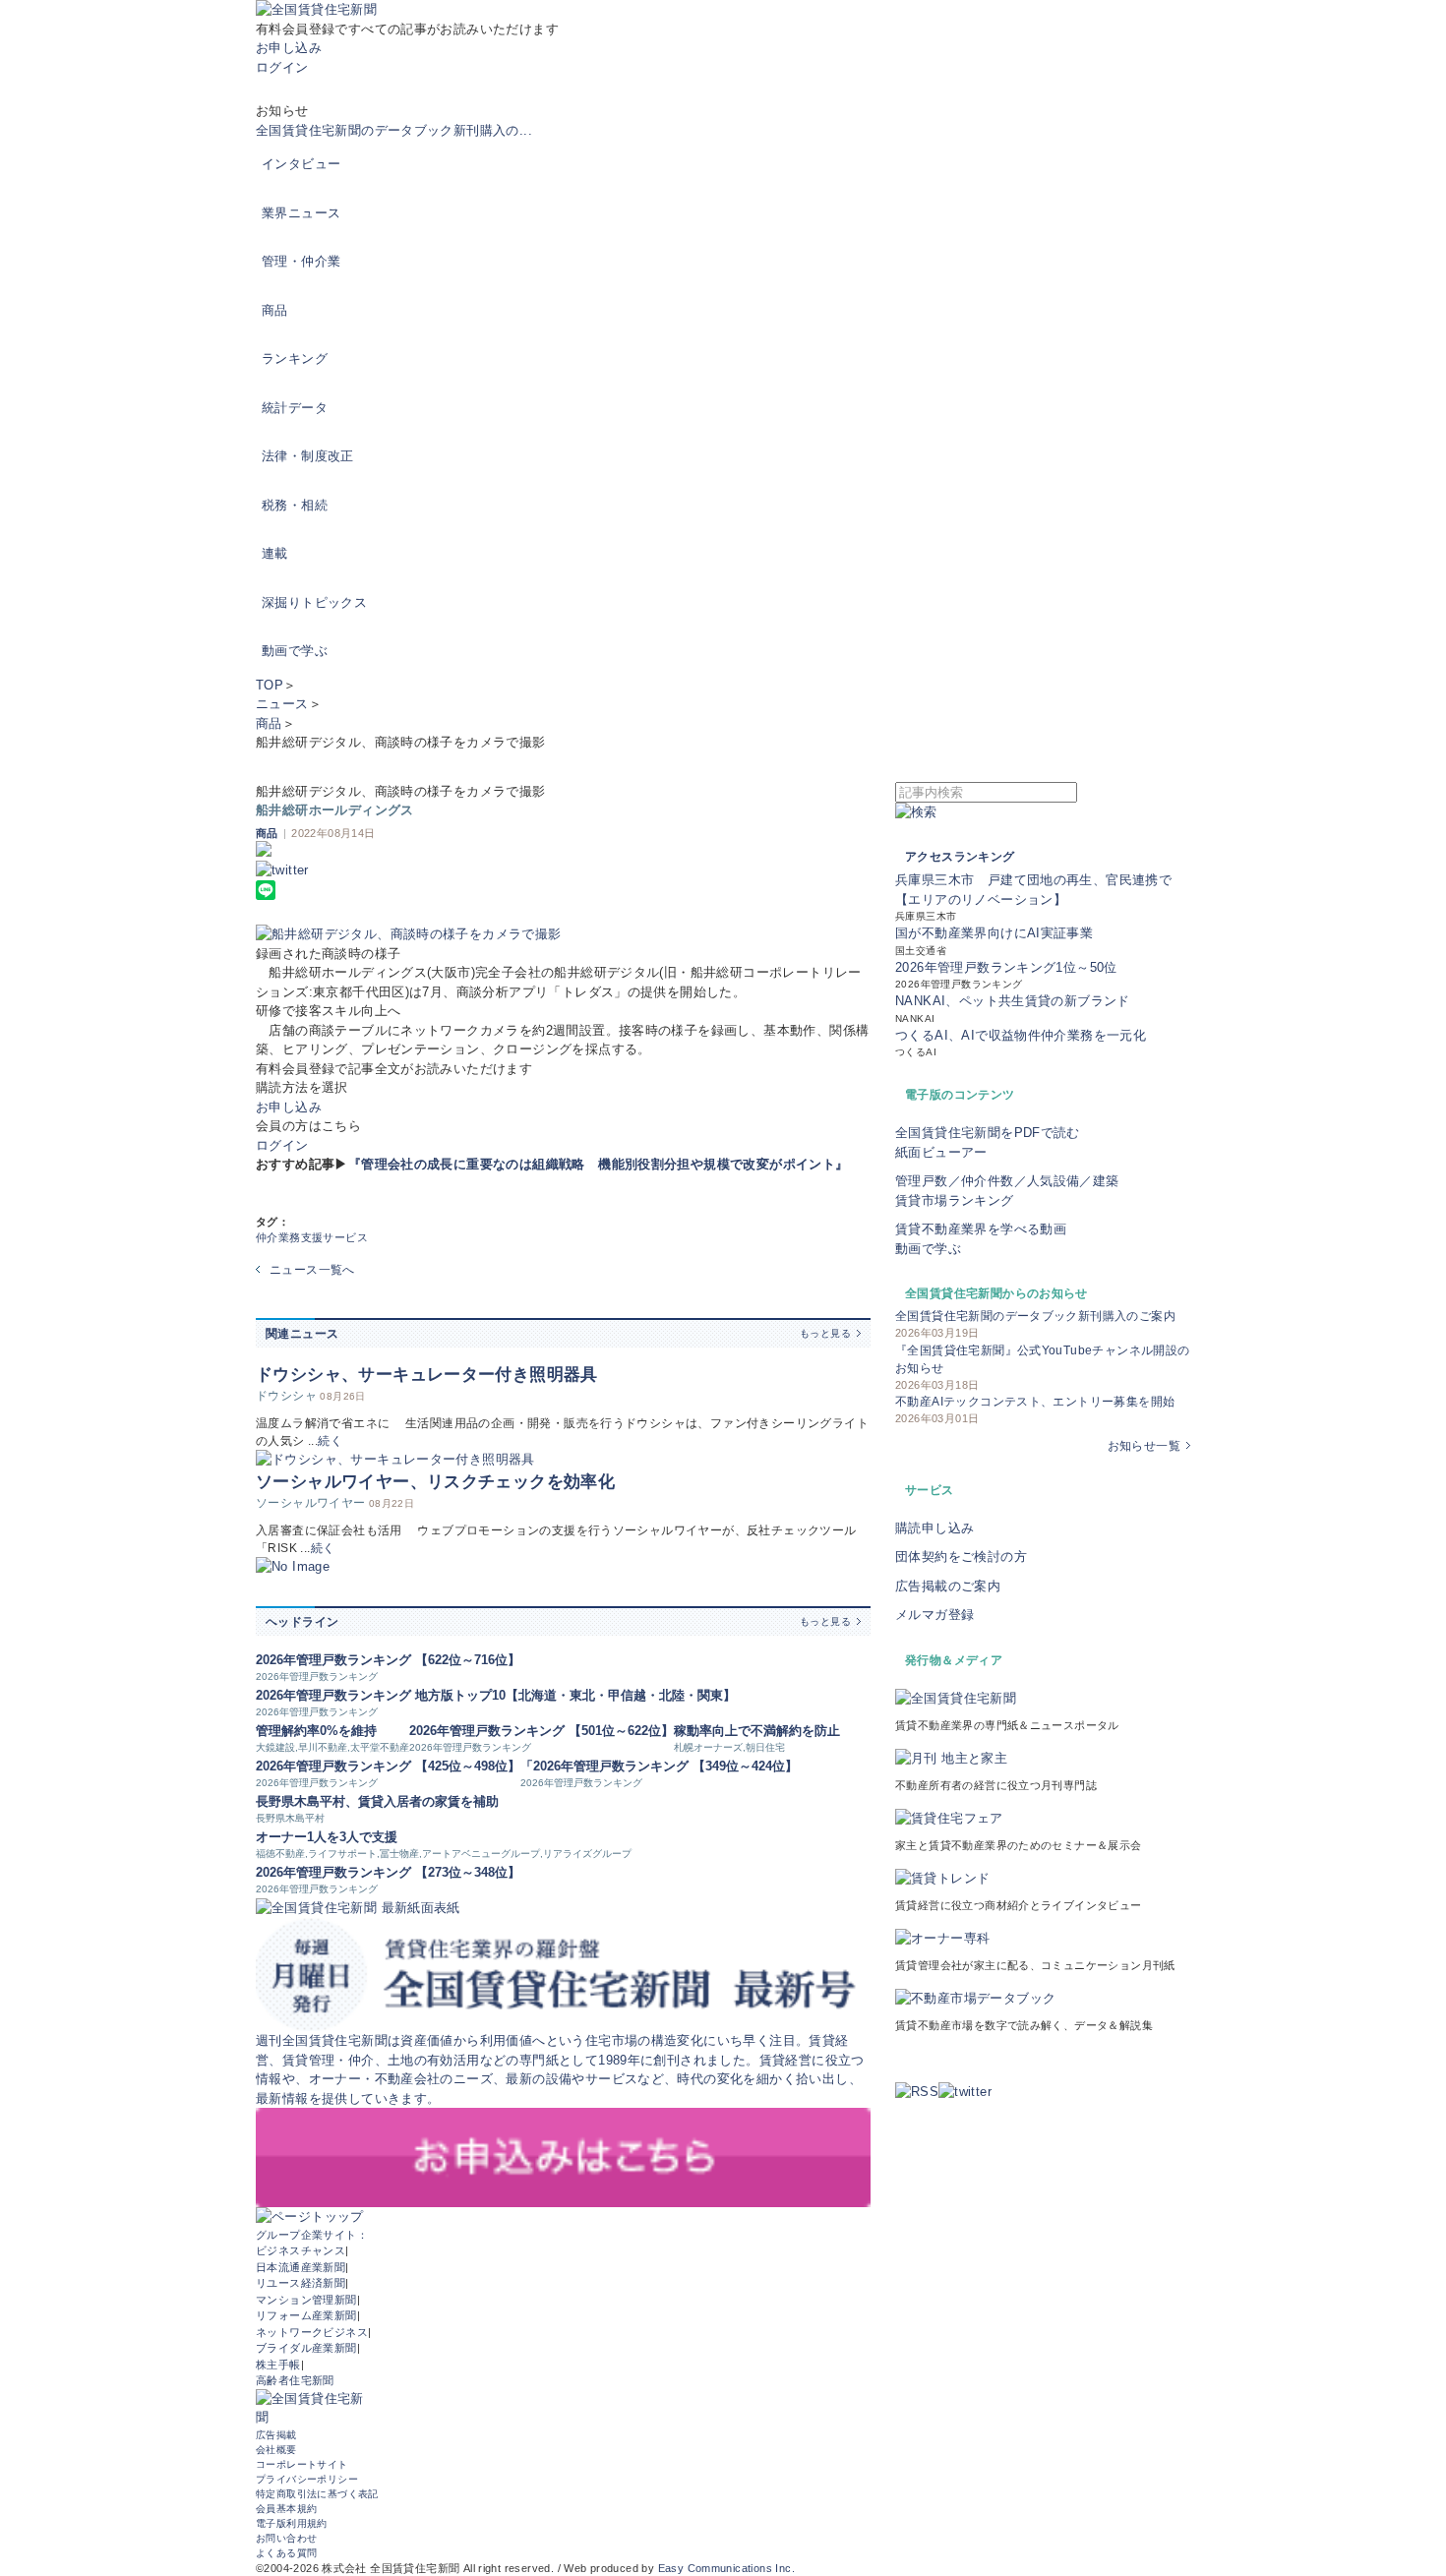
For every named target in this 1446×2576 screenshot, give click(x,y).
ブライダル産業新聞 (306, 2348)
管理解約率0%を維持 (316, 1731)
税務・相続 (295, 505)
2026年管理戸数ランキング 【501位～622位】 (542, 1731)
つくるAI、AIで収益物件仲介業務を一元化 (1021, 1035)
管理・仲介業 (301, 261)
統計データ (295, 408)
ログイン (282, 67)
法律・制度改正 (308, 456)
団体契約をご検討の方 (961, 1557)
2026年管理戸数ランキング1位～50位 (1006, 967)
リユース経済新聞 (301, 2283)
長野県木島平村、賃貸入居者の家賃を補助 (377, 1801)
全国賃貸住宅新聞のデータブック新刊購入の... (394, 130)
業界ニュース (301, 213)
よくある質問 (286, 2553)
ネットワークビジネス (312, 2332)
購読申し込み (934, 1528)
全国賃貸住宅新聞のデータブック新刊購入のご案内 (1035, 1316)
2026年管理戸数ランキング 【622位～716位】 (388, 1660)
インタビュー (301, 164)
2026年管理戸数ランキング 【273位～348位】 (388, 1872)
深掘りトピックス (314, 602)
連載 (275, 553)
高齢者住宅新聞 (295, 2380)
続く (330, 1441)
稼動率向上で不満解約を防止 (757, 1731)
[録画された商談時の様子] (563, 934)
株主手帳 (278, 2365)
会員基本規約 (286, 2509)
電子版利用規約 (292, 2523)
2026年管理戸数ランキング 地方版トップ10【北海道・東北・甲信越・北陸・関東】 (496, 1695)
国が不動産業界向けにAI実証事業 (994, 933)
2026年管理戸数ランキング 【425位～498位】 (388, 1766)
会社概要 (276, 2450)
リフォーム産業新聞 (306, 2315)
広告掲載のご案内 (948, 1586)
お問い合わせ (286, 2538)
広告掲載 (276, 2435)
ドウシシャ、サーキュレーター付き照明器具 (427, 1375)
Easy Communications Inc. (726, 2568)
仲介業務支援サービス (312, 1237)
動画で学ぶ (295, 651)
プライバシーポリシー (307, 2479)
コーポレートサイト (302, 2464)
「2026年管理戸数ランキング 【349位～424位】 (659, 1766)
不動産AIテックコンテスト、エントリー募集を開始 (1035, 1402)
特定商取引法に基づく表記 (317, 2494)
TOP (270, 685)
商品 (275, 310)
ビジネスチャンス (301, 2250)
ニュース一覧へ (312, 1270)
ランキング (295, 359)
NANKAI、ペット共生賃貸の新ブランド (1013, 1001)
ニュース (282, 704)
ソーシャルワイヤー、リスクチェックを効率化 (435, 1482)
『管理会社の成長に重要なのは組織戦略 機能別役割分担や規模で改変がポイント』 (599, 1164)
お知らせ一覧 (1144, 1446)
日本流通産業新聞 (301, 2267)
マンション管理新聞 (306, 2300)
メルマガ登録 (934, 1615)
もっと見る (825, 1333)
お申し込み (289, 48)
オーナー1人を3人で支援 (327, 1837)
